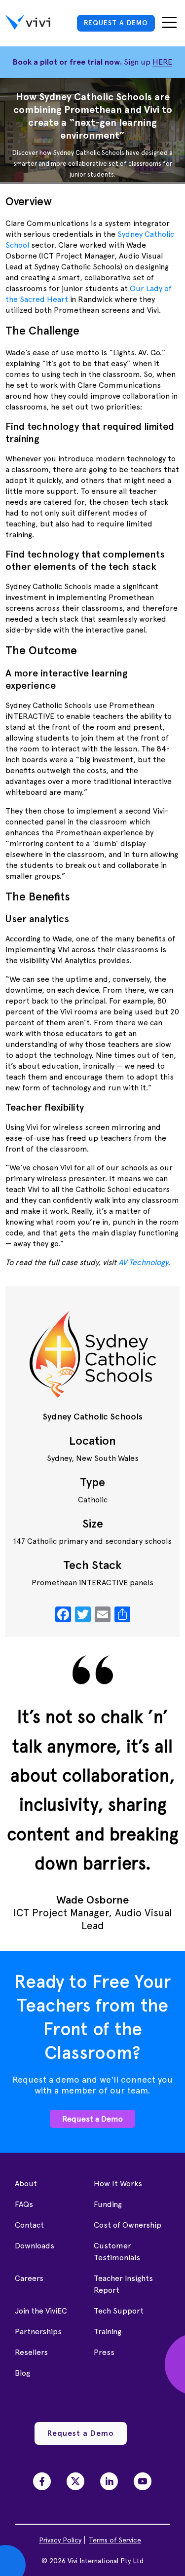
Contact (29, 2225)
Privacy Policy (60, 2540)
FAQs (24, 2204)
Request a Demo (92, 2119)
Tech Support (119, 2311)
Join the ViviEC (41, 2311)
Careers (29, 2278)
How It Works (118, 2184)
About (26, 2184)
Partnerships (38, 2332)
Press (104, 2352)
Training (108, 2332)
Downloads (35, 2246)
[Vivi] (28, 24)
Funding (108, 2204)
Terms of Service (115, 2540)
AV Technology (143, 1262)
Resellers (31, 2352)
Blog (22, 2373)
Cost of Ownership (128, 2225)
